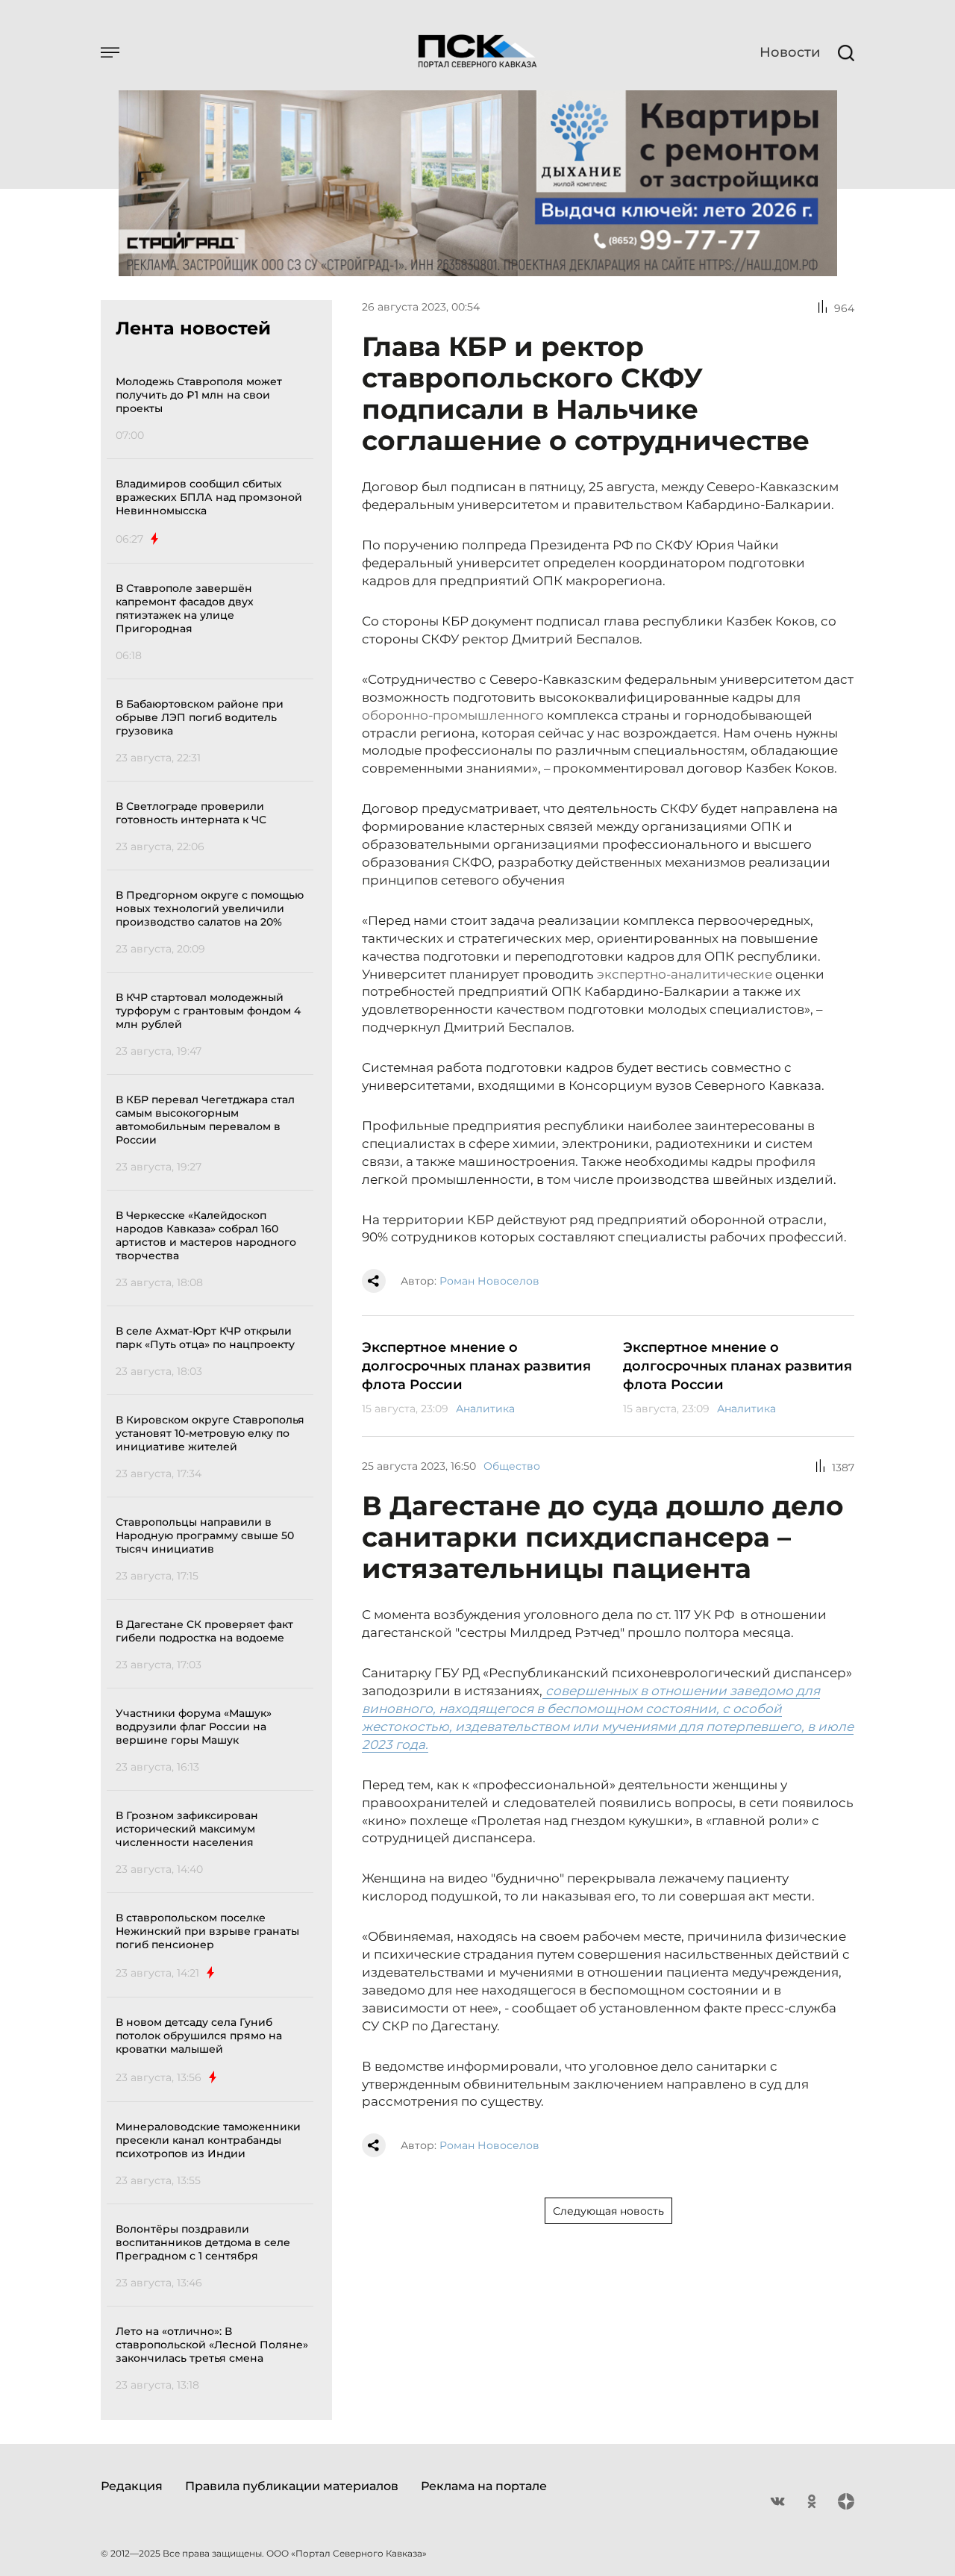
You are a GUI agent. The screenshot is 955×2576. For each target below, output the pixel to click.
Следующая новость (608, 2211)
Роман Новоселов (489, 1281)
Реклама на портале (484, 2486)
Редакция (132, 2486)
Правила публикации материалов (292, 2486)
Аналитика (485, 1409)
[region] (215, 1381)
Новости (790, 52)
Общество (512, 1466)
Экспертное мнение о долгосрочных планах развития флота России (476, 1366)
